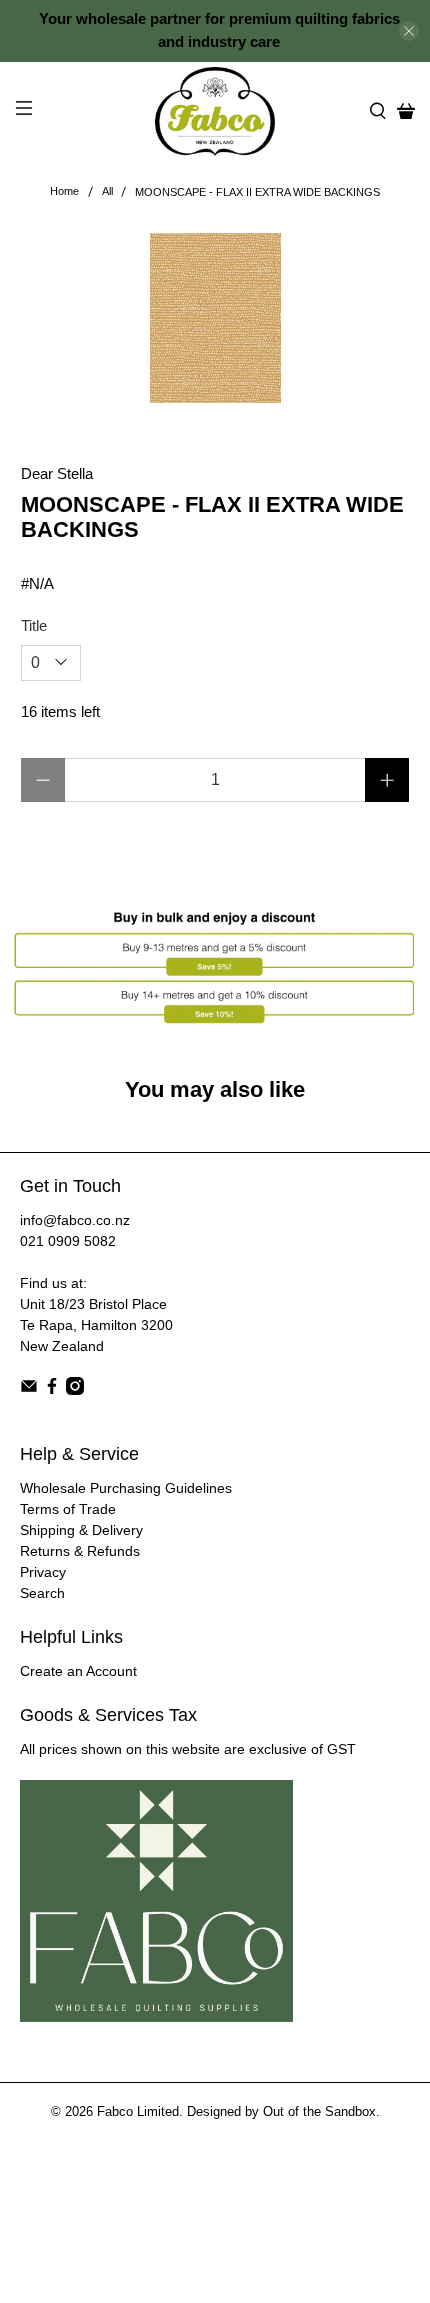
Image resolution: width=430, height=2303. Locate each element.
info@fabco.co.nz (75, 1220)
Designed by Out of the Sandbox (281, 2112)
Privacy (43, 1572)
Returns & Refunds (80, 1551)
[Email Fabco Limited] (29, 1390)
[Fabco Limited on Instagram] (75, 1390)
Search (42, 1593)
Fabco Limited (138, 2112)
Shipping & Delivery (81, 1530)
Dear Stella (57, 473)
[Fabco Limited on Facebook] (52, 1390)
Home (64, 191)
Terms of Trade (68, 1509)
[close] (409, 31)
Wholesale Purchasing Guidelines (126, 1488)
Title (34, 625)
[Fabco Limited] (215, 111)
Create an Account (78, 1671)
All (107, 191)
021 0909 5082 (68, 1241)
